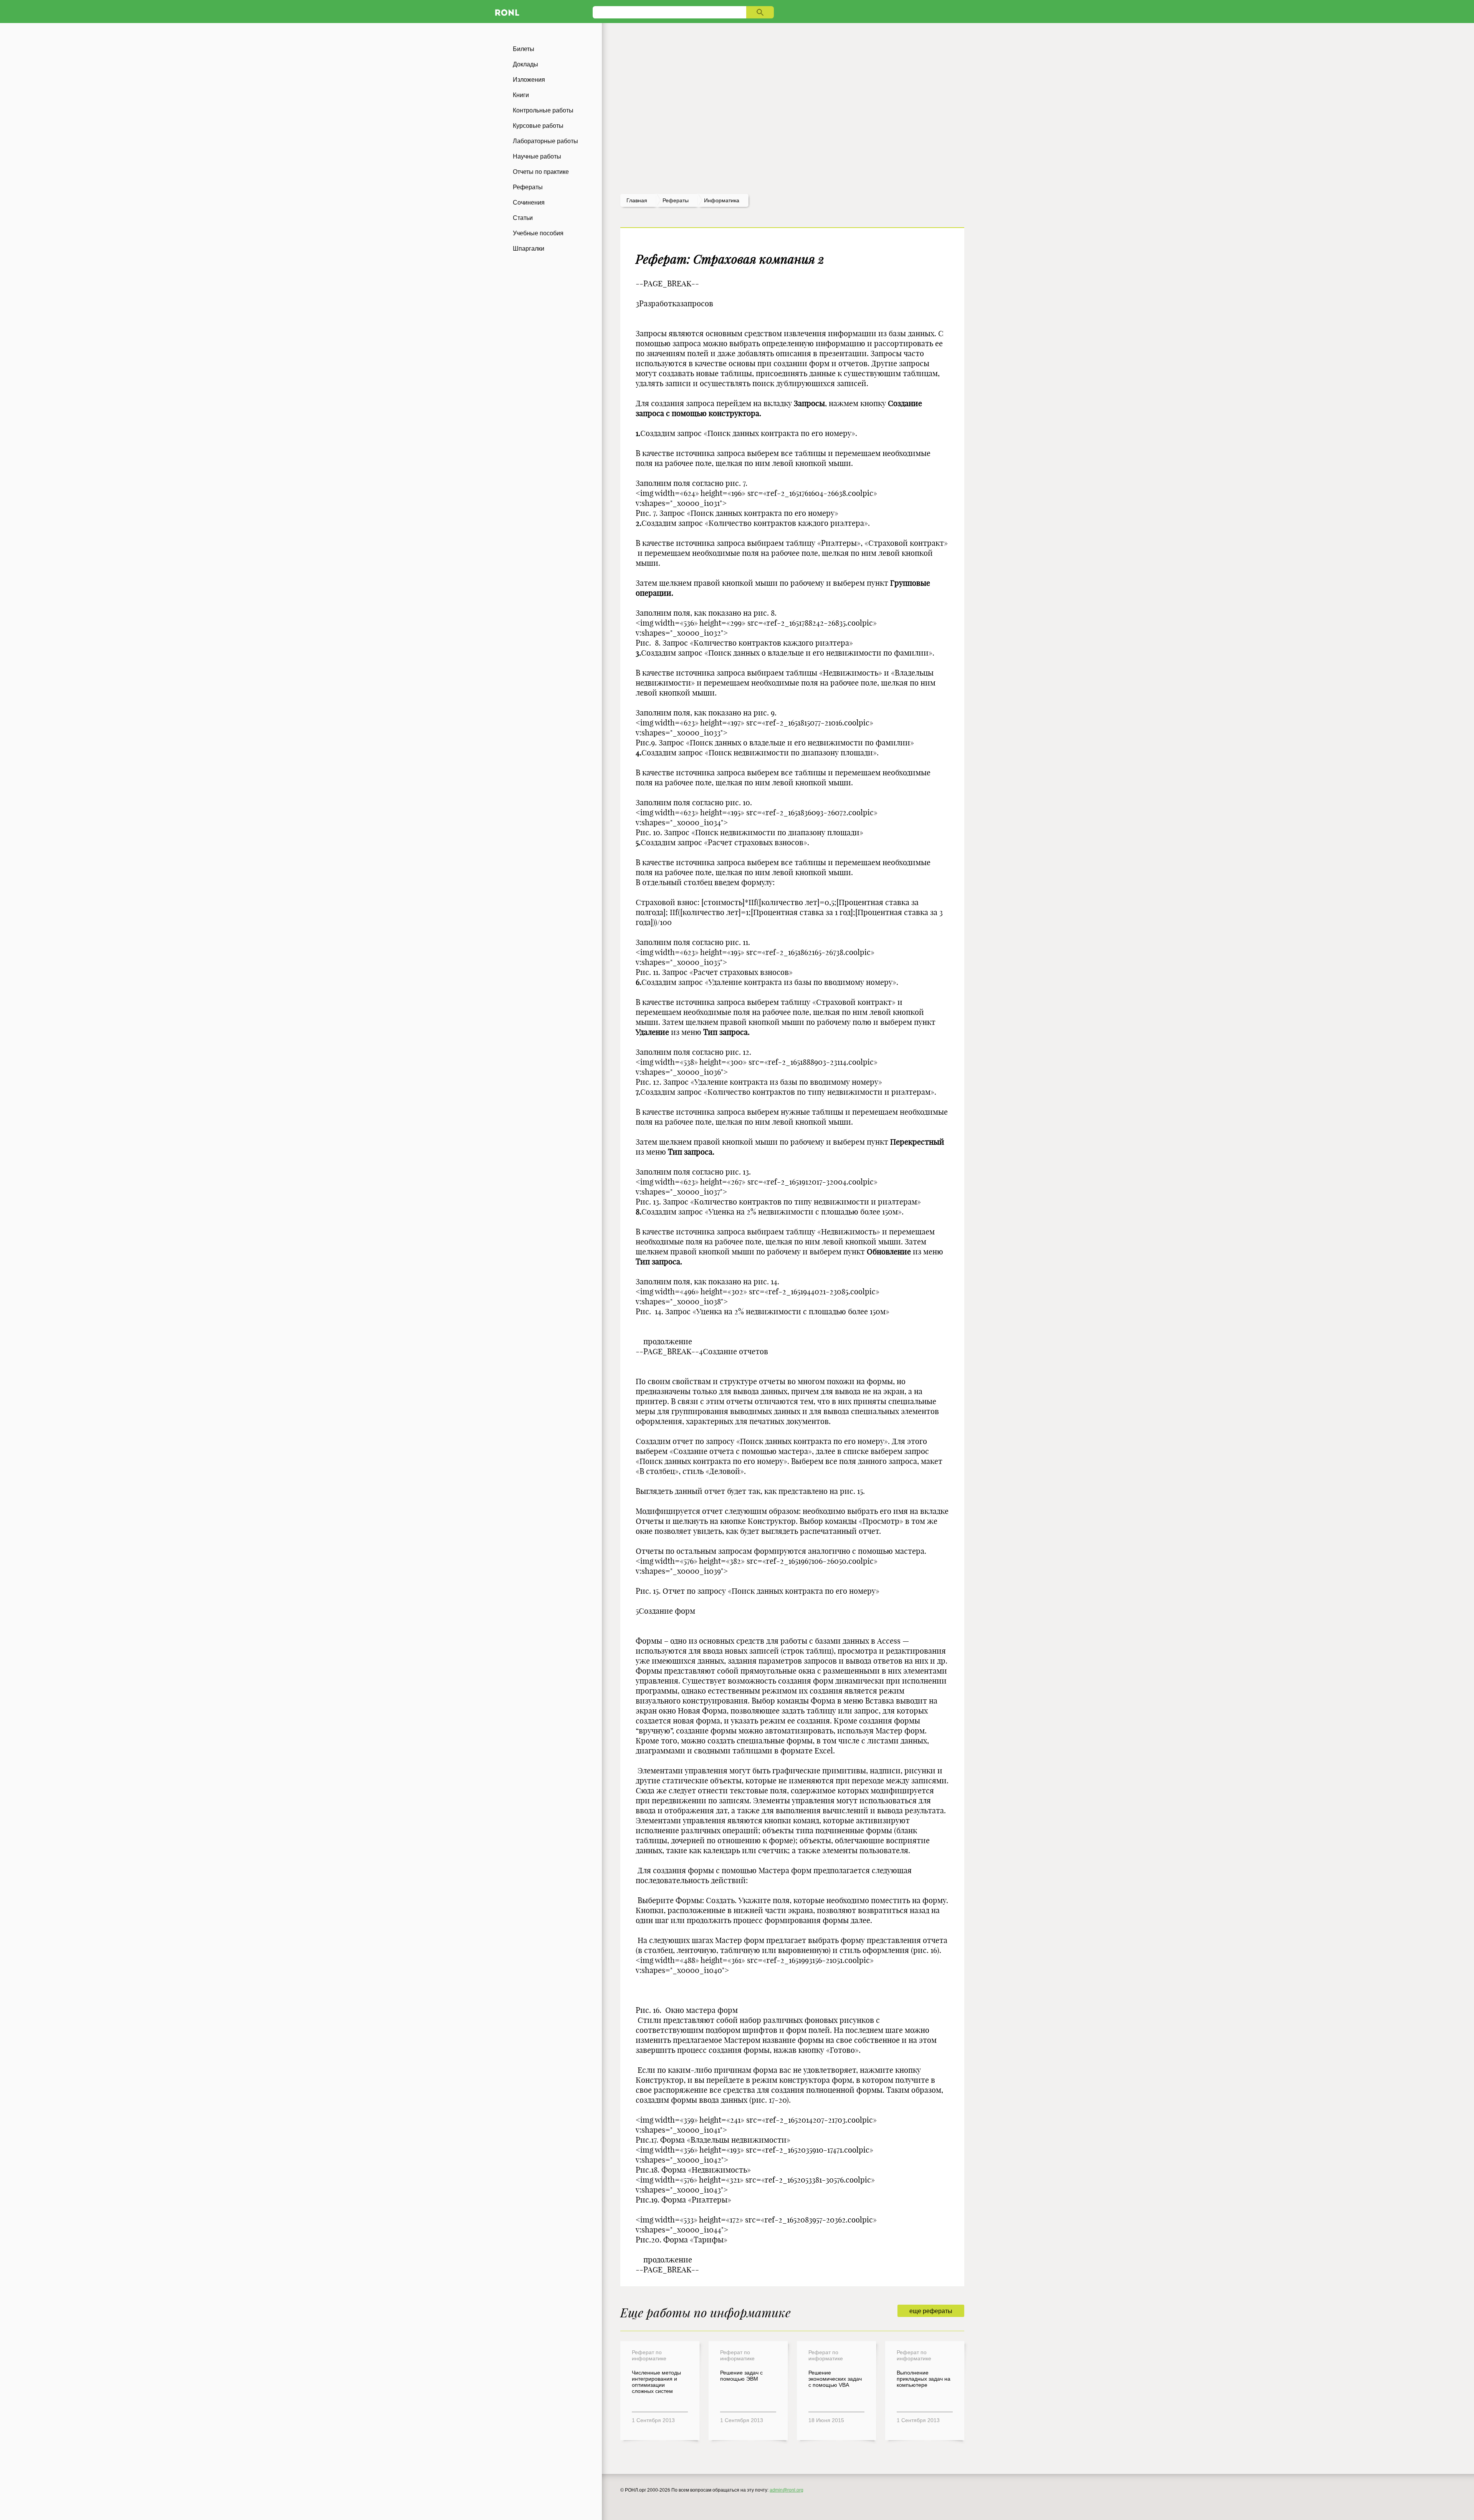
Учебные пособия (538, 233)
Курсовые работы (538, 126)
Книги (521, 95)
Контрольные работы (543, 110)
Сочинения (529, 202)
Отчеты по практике (541, 172)
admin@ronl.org (787, 2490)
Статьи (523, 218)
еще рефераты (931, 2311)
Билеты (524, 49)
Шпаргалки (529, 249)
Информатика (722, 200)
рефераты (676, 200)
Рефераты (528, 187)
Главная (637, 200)
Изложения (529, 80)
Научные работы (537, 156)
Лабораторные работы (545, 141)
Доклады (525, 64)
